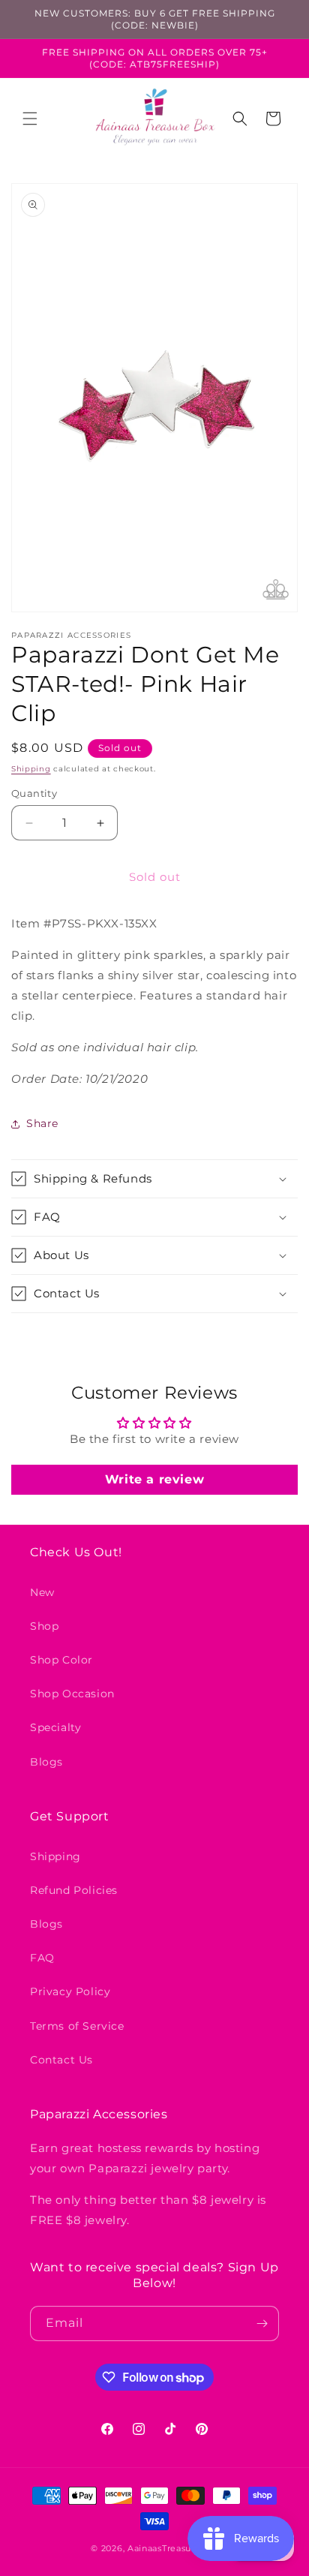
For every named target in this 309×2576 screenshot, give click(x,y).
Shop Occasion (72, 1694)
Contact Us (61, 2060)
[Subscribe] (262, 2324)
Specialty (55, 1727)
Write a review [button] (154, 1479)
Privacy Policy (70, 1991)
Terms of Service (77, 2026)
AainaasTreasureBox (173, 2548)
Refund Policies (74, 1890)
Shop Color (61, 1660)
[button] (30, 119)
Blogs (46, 1762)
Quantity (34, 793)
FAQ (42, 1958)
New (42, 1592)
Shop (44, 1626)
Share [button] (42, 1123)
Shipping (31, 769)
